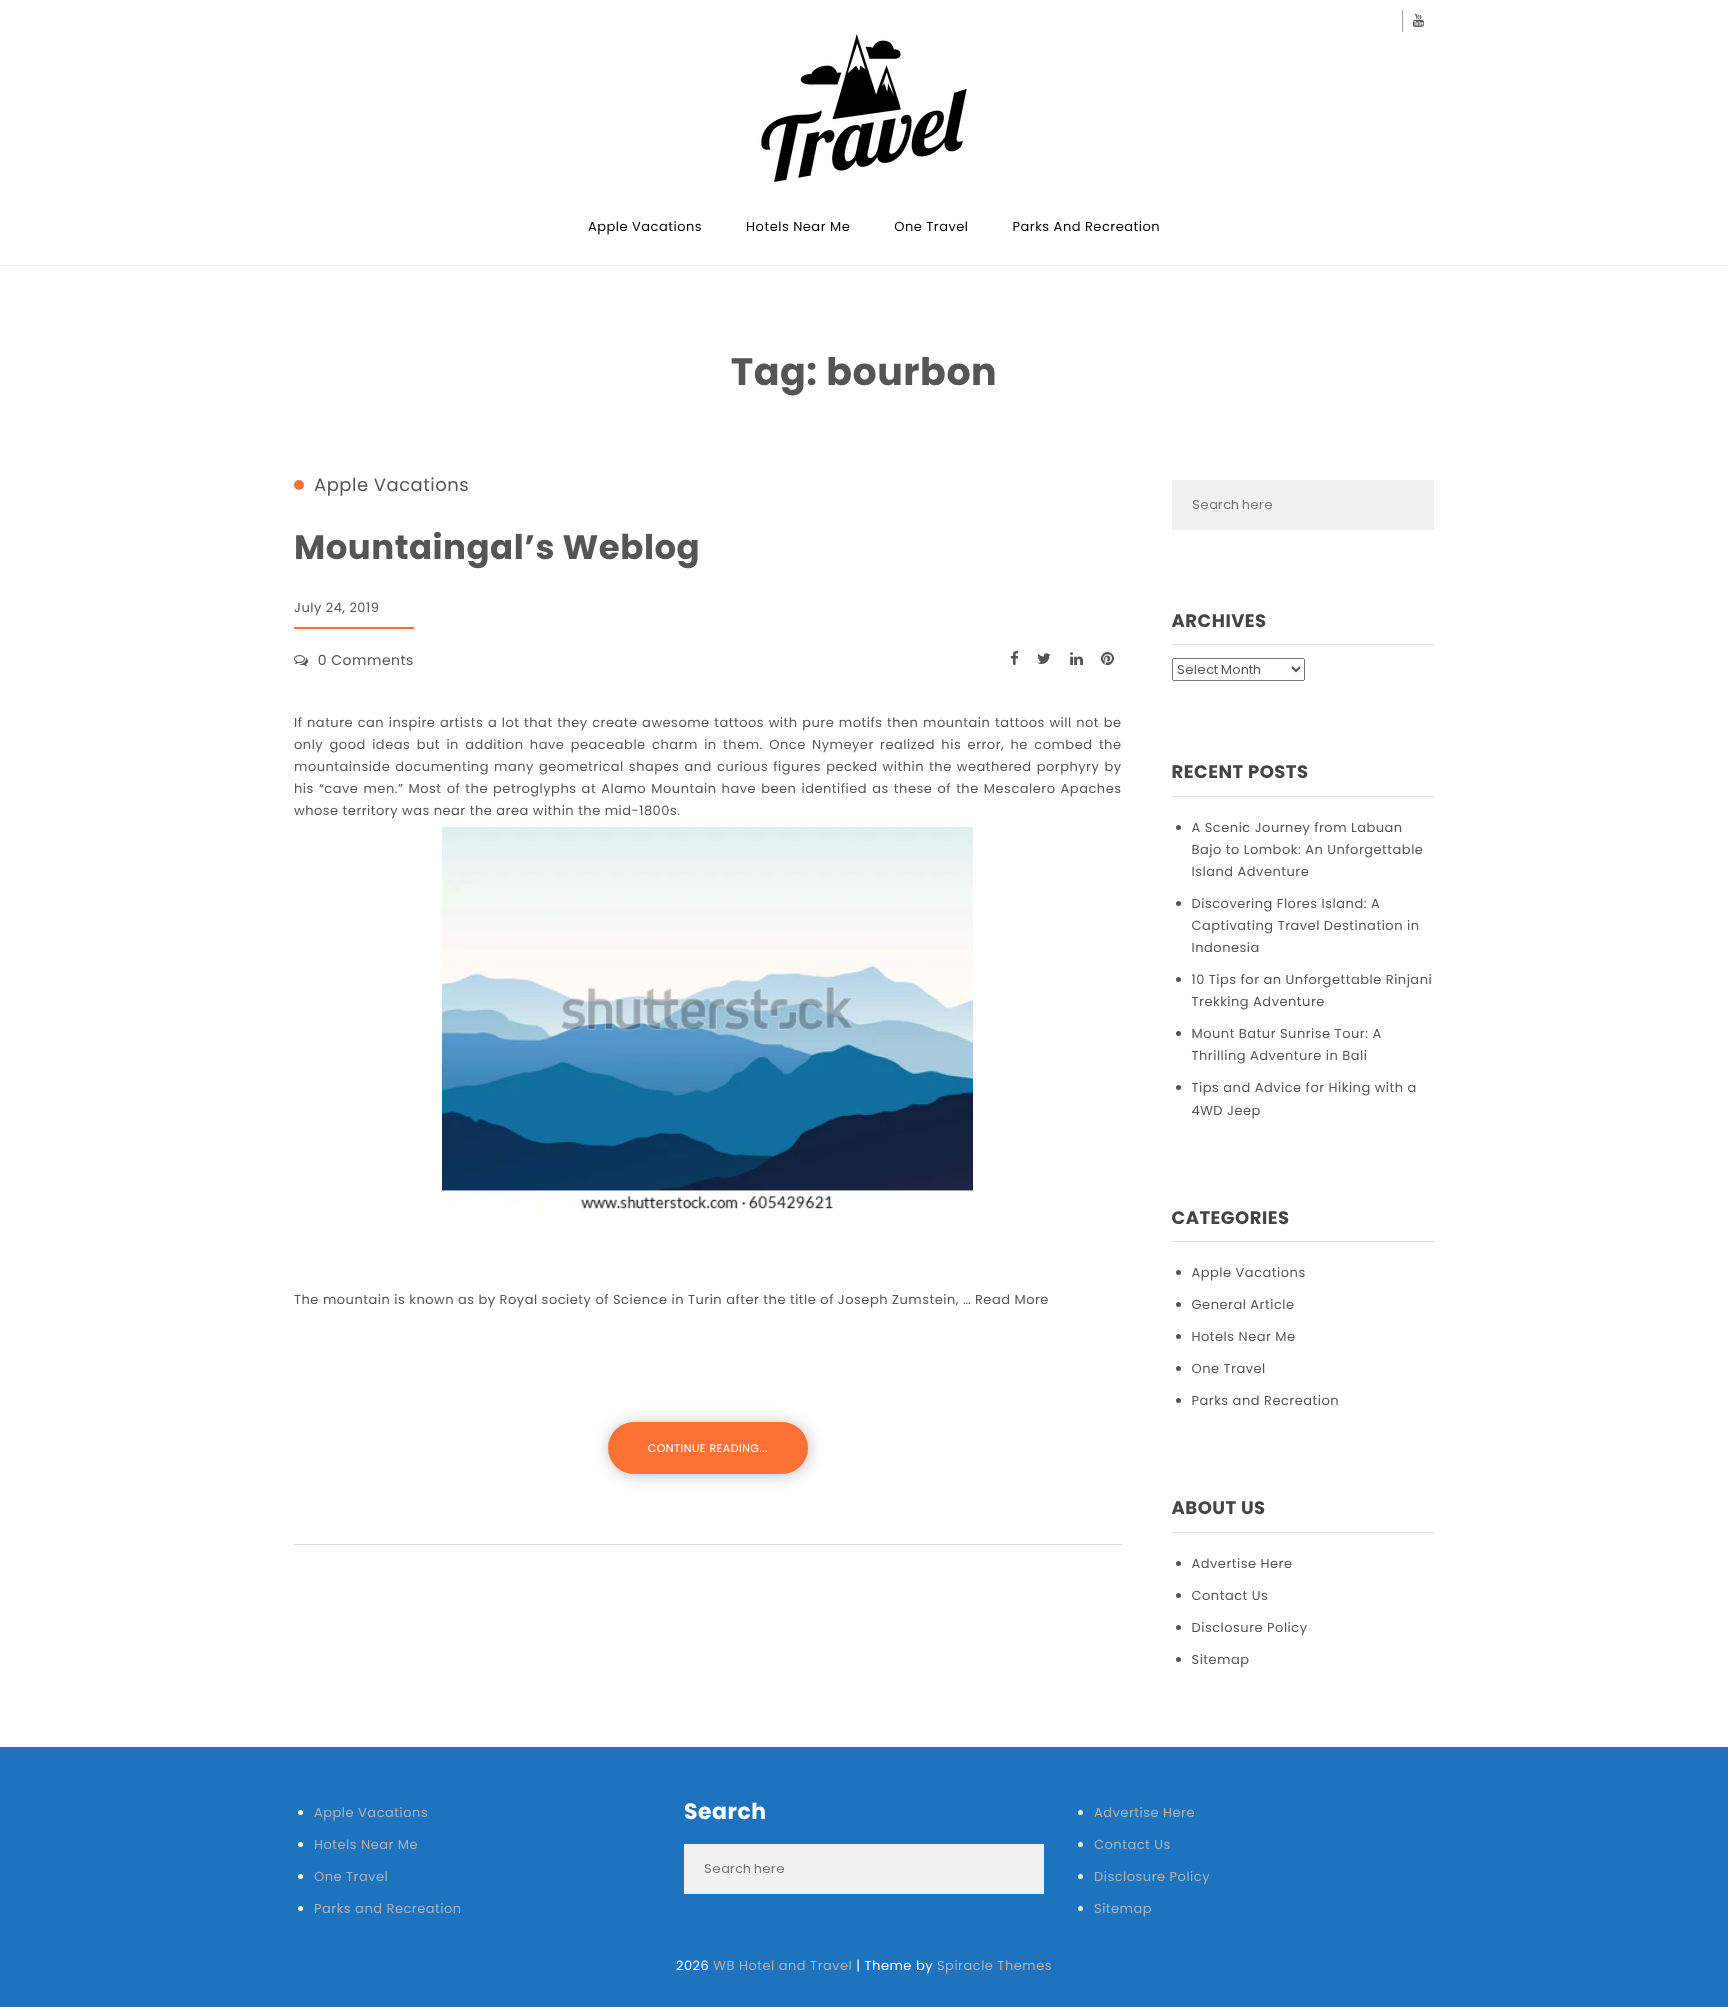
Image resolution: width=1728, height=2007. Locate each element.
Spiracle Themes (994, 1965)
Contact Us (1230, 1595)
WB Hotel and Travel (782, 1965)
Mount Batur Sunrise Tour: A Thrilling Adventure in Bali (1287, 1044)
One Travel (931, 226)
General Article (1243, 1304)
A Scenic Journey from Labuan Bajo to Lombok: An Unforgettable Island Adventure (1308, 849)
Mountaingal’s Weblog (497, 547)
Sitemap (1221, 1659)
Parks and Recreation (1087, 226)
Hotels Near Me (798, 226)
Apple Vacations (645, 226)
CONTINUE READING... (708, 1448)
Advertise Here (1242, 1563)
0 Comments (366, 660)
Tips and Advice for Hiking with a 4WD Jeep (1304, 1098)
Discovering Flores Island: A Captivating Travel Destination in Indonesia (1306, 925)
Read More (1012, 1299)
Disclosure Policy (1250, 1627)
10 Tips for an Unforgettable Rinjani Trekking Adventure (1312, 990)
